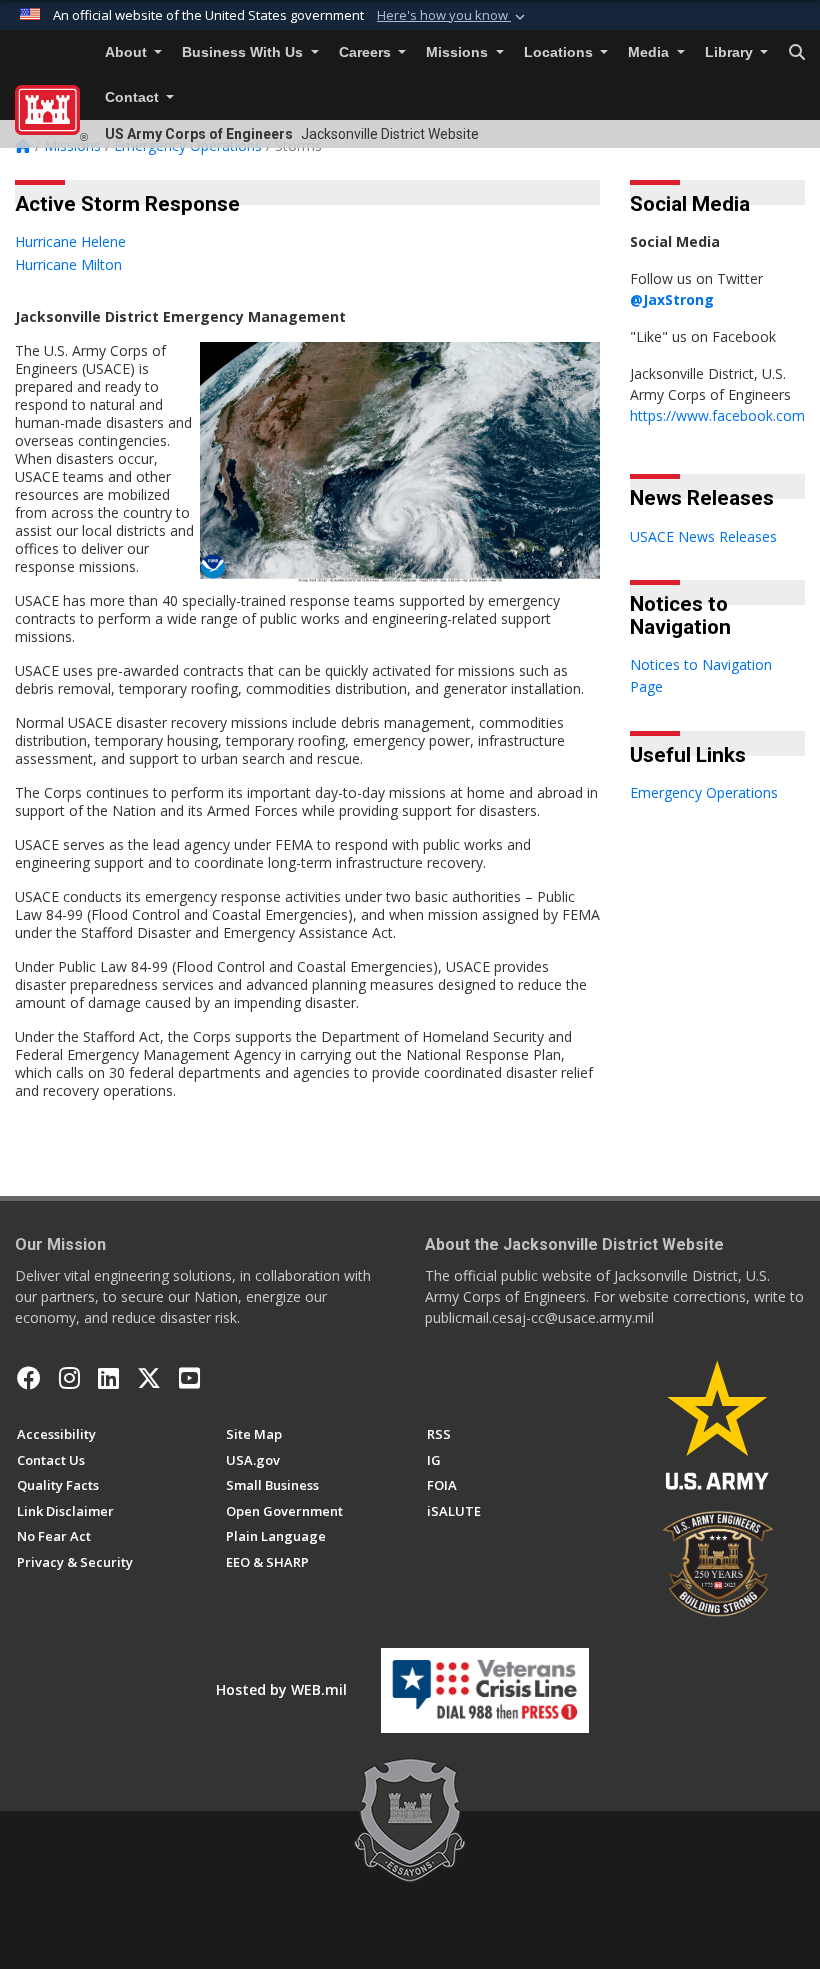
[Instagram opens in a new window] (69, 1378)
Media (650, 52)
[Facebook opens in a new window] (29, 1378)
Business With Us (244, 52)
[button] (453, 16)
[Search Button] (797, 53)
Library (731, 52)
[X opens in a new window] (149, 1378)
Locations (560, 52)
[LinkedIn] (108, 1378)
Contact (134, 97)
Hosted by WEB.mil (281, 1689)
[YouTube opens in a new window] (189, 1378)
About (128, 52)
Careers (367, 52)
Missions (459, 52)
